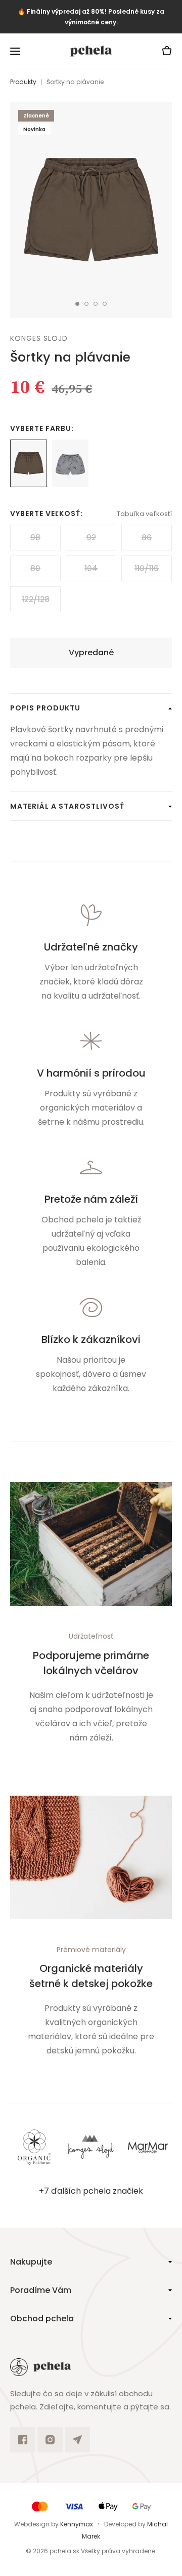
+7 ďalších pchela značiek (91, 2191)
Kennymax (77, 2524)
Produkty (23, 82)
